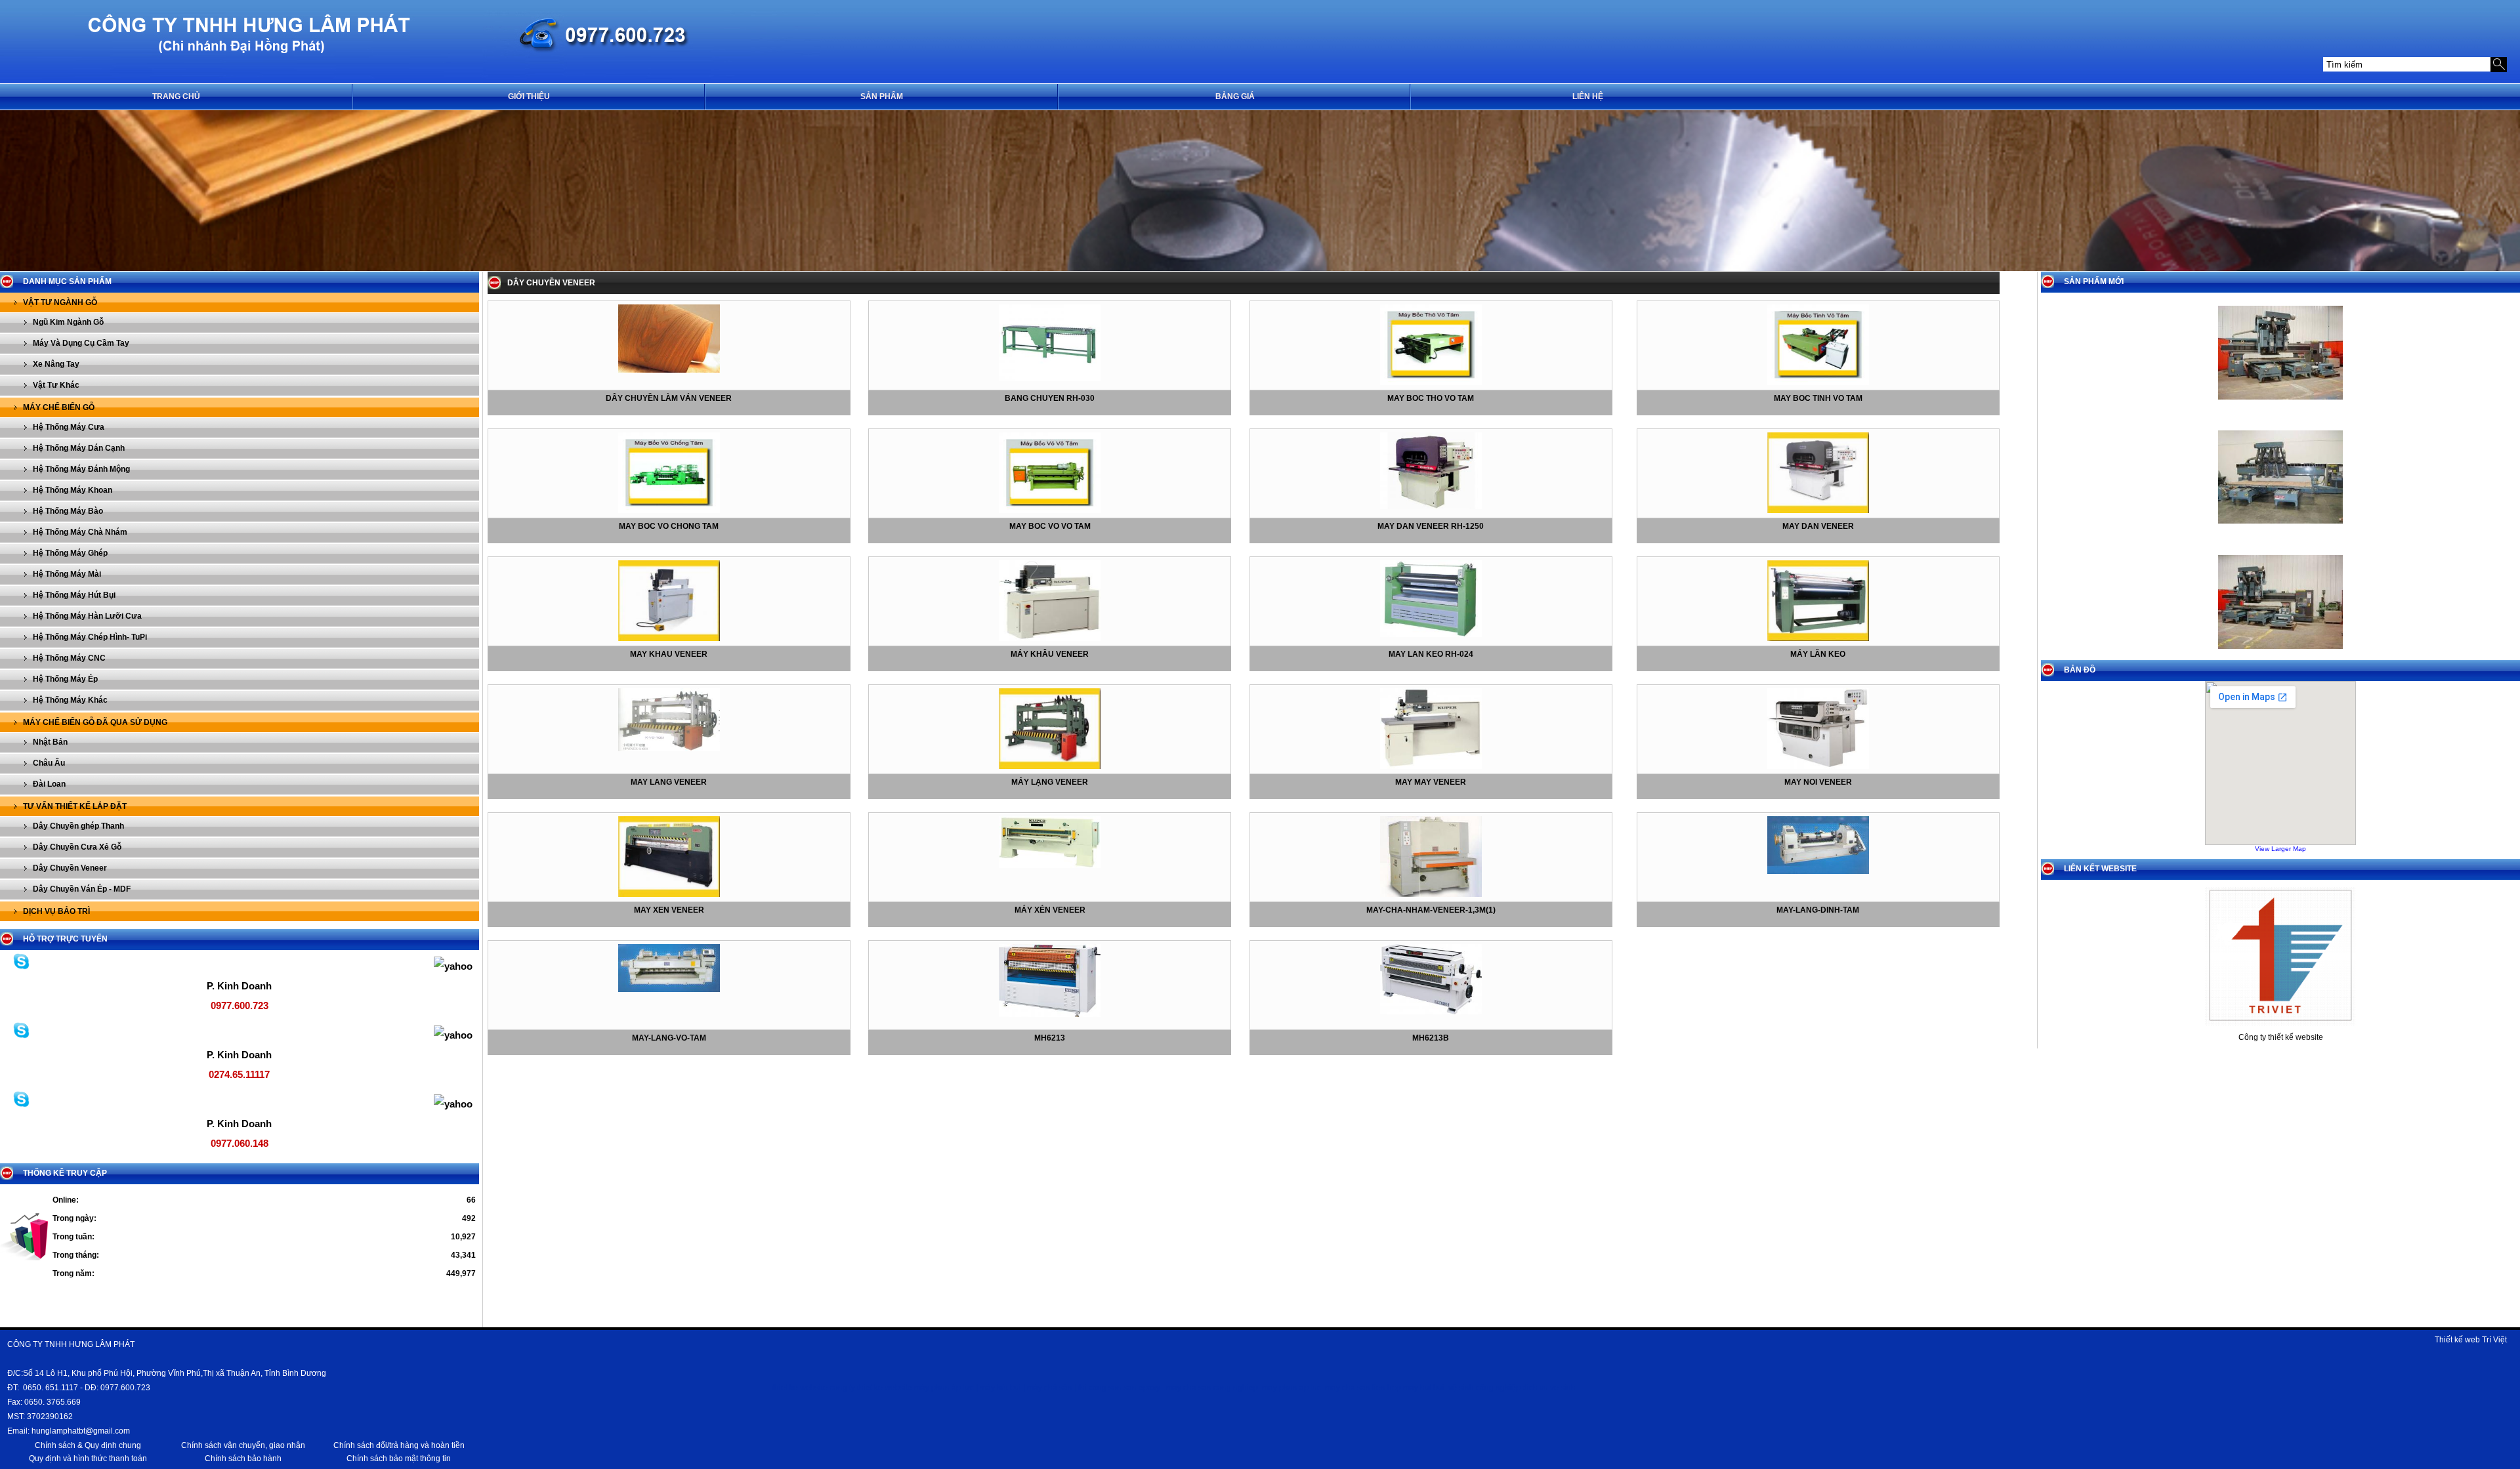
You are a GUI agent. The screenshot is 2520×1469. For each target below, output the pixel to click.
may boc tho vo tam (1431, 398)
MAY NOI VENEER (1818, 782)
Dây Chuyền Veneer (70, 868)
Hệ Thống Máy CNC (69, 658)
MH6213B (1431, 1038)
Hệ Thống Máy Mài (67, 574)
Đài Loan (49, 784)
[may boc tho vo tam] (1431, 383)
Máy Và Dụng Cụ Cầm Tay (81, 343)
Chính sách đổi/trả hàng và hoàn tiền (399, 1445)
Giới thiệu (529, 96)
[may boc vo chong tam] (669, 510)
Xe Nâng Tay (56, 364)
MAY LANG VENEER (669, 782)
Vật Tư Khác (56, 385)
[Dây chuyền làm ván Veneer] (669, 370)
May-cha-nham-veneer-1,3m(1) (1431, 910)
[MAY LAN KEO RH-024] (1431, 634)
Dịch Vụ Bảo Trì (56, 911)
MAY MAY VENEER (1431, 782)
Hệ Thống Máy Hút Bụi (74, 595)
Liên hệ (1588, 96)
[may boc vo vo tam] (1050, 510)
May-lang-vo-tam (669, 1038)
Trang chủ (176, 96)
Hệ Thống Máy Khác (70, 700)
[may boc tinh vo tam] (1818, 383)
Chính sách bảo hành (243, 1459)
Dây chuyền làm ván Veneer (669, 398)
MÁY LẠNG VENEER (1050, 782)
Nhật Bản (50, 742)
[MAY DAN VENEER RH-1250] (1431, 507)
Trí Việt (2494, 1340)
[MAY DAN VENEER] (1818, 510)
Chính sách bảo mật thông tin (399, 1459)
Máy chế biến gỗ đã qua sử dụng (95, 722)
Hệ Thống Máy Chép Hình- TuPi (90, 637)
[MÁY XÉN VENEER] (1050, 865)
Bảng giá (1235, 96)
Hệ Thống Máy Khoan (73, 490)
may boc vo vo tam (1050, 526)
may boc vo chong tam (669, 526)
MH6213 (1050, 1038)
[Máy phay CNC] (2280, 403)
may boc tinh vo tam (1818, 398)
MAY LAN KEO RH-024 (1431, 654)
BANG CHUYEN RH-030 (1050, 398)
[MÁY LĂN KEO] (1818, 638)
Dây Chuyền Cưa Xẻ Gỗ (77, 847)
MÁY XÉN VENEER (1050, 910)
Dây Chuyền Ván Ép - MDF (82, 889)
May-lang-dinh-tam (1818, 910)
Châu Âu (49, 763)
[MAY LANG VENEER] (669, 749)
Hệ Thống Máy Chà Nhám (80, 532)
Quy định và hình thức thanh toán (88, 1459)
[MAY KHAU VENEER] (669, 638)
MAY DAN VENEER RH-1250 (1431, 526)
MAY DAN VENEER (1818, 526)
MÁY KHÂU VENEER (1050, 654)
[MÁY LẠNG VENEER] (1050, 766)
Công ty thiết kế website (2281, 1037)
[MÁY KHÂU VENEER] (1050, 638)
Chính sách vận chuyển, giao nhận (243, 1445)
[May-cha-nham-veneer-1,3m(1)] (1431, 894)
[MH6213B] (1431, 1012)
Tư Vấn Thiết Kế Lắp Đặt (75, 806)
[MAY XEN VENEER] (669, 894)
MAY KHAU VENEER (669, 654)
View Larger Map (2280, 849)
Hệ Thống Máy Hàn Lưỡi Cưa (87, 616)
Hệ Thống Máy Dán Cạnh (79, 448)
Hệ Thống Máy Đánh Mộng (81, 469)
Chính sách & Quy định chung (88, 1445)
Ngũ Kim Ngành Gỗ (68, 322)
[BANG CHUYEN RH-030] (1050, 379)
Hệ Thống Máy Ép (65, 679)
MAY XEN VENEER (669, 910)
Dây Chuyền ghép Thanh (78, 826)
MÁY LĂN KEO (1818, 654)
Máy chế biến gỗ (59, 407)
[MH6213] (1050, 1014)
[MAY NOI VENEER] (1818, 766)
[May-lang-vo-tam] (669, 989)
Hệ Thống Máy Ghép (70, 553)
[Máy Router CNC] (2280, 528)
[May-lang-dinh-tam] (1818, 871)
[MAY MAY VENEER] (1431, 766)
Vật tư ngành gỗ (60, 302)
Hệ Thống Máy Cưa (69, 427)
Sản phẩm (882, 96)
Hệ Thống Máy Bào (68, 511)
